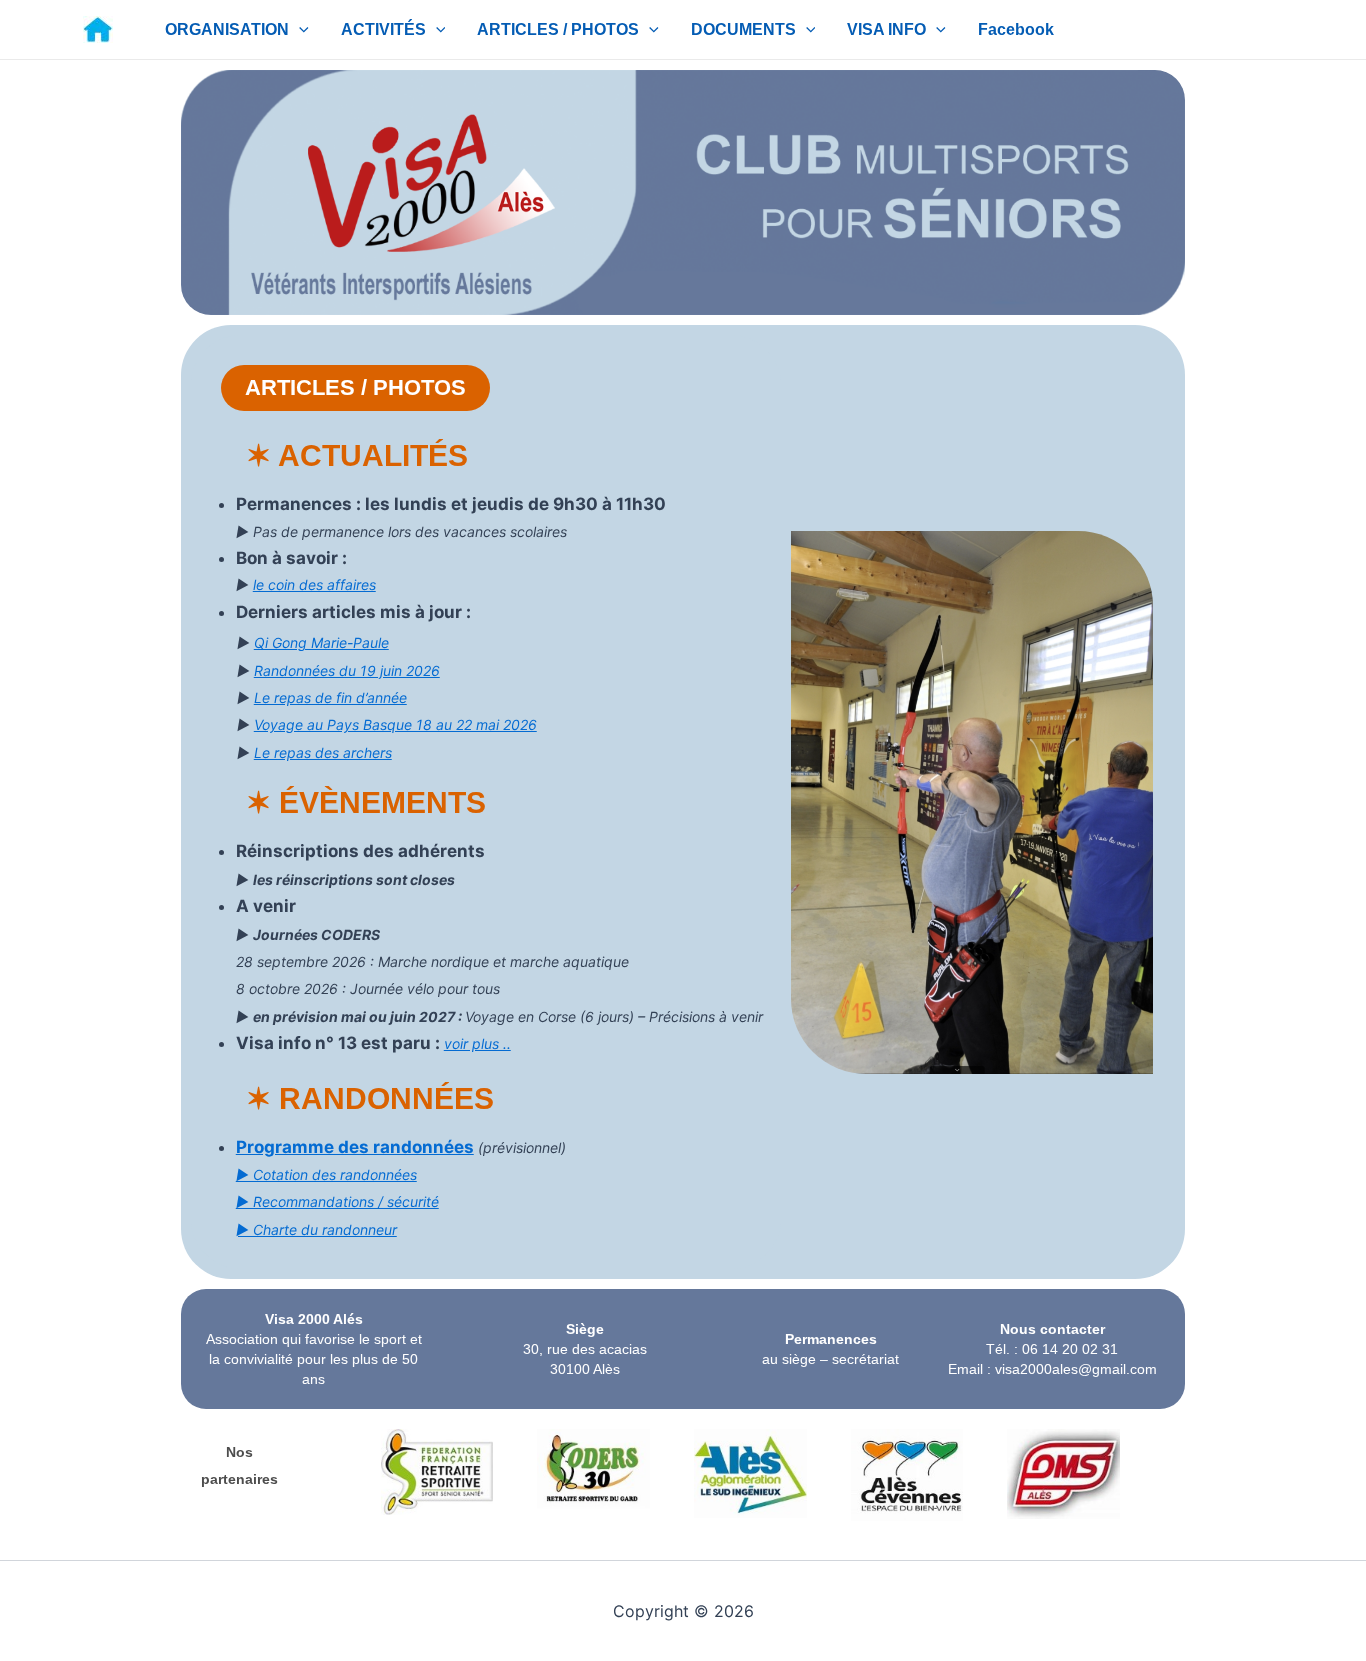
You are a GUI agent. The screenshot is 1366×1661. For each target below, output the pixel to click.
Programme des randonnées (355, 1147)
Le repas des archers (323, 752)
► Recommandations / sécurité (337, 1201)
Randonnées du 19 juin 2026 (347, 670)
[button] (299, 30)
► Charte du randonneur (316, 1229)
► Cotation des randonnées (326, 1174)
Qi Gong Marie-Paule (321, 642)
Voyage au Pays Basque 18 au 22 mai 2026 (395, 724)
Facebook (1016, 29)
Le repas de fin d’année (330, 697)
